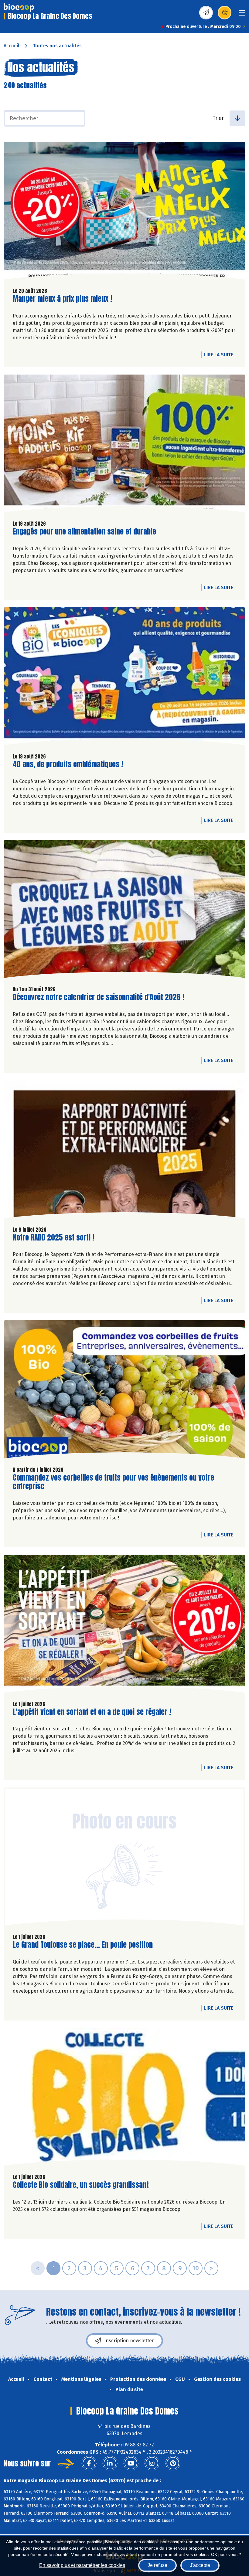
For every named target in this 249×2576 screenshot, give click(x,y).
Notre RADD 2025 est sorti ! (53, 1238)
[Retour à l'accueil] (19, 8)
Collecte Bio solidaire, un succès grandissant (81, 2185)
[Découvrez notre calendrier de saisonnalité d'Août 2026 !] (124, 911)
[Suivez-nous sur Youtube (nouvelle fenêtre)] (131, 2463)
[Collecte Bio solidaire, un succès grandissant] (124, 2098)
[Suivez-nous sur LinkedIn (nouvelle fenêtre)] (110, 2463)
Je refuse (157, 2565)
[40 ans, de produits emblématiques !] (124, 678)
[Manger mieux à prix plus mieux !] (124, 212)
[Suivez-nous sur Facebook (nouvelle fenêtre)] (89, 2463)
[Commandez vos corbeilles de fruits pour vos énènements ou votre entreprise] (124, 1391)
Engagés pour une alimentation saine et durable (84, 532)
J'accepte (200, 2565)
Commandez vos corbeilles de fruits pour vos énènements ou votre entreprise (113, 1482)
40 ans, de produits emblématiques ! (68, 764)
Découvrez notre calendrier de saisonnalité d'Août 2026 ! (99, 997)
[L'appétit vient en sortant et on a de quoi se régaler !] (124, 1625)
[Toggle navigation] (242, 15)
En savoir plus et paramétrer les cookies (82, 2565)
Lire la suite (220, 355)
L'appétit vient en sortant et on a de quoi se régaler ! (92, 1712)
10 (196, 2268)
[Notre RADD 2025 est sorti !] (124, 1151)
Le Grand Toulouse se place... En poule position (83, 1945)
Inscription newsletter (129, 2341)
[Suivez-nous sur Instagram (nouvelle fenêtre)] (152, 2463)
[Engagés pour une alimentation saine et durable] (124, 445)
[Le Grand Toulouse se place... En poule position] (124, 1858)
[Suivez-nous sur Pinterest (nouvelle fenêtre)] (173, 2463)
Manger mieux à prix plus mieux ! (62, 299)
